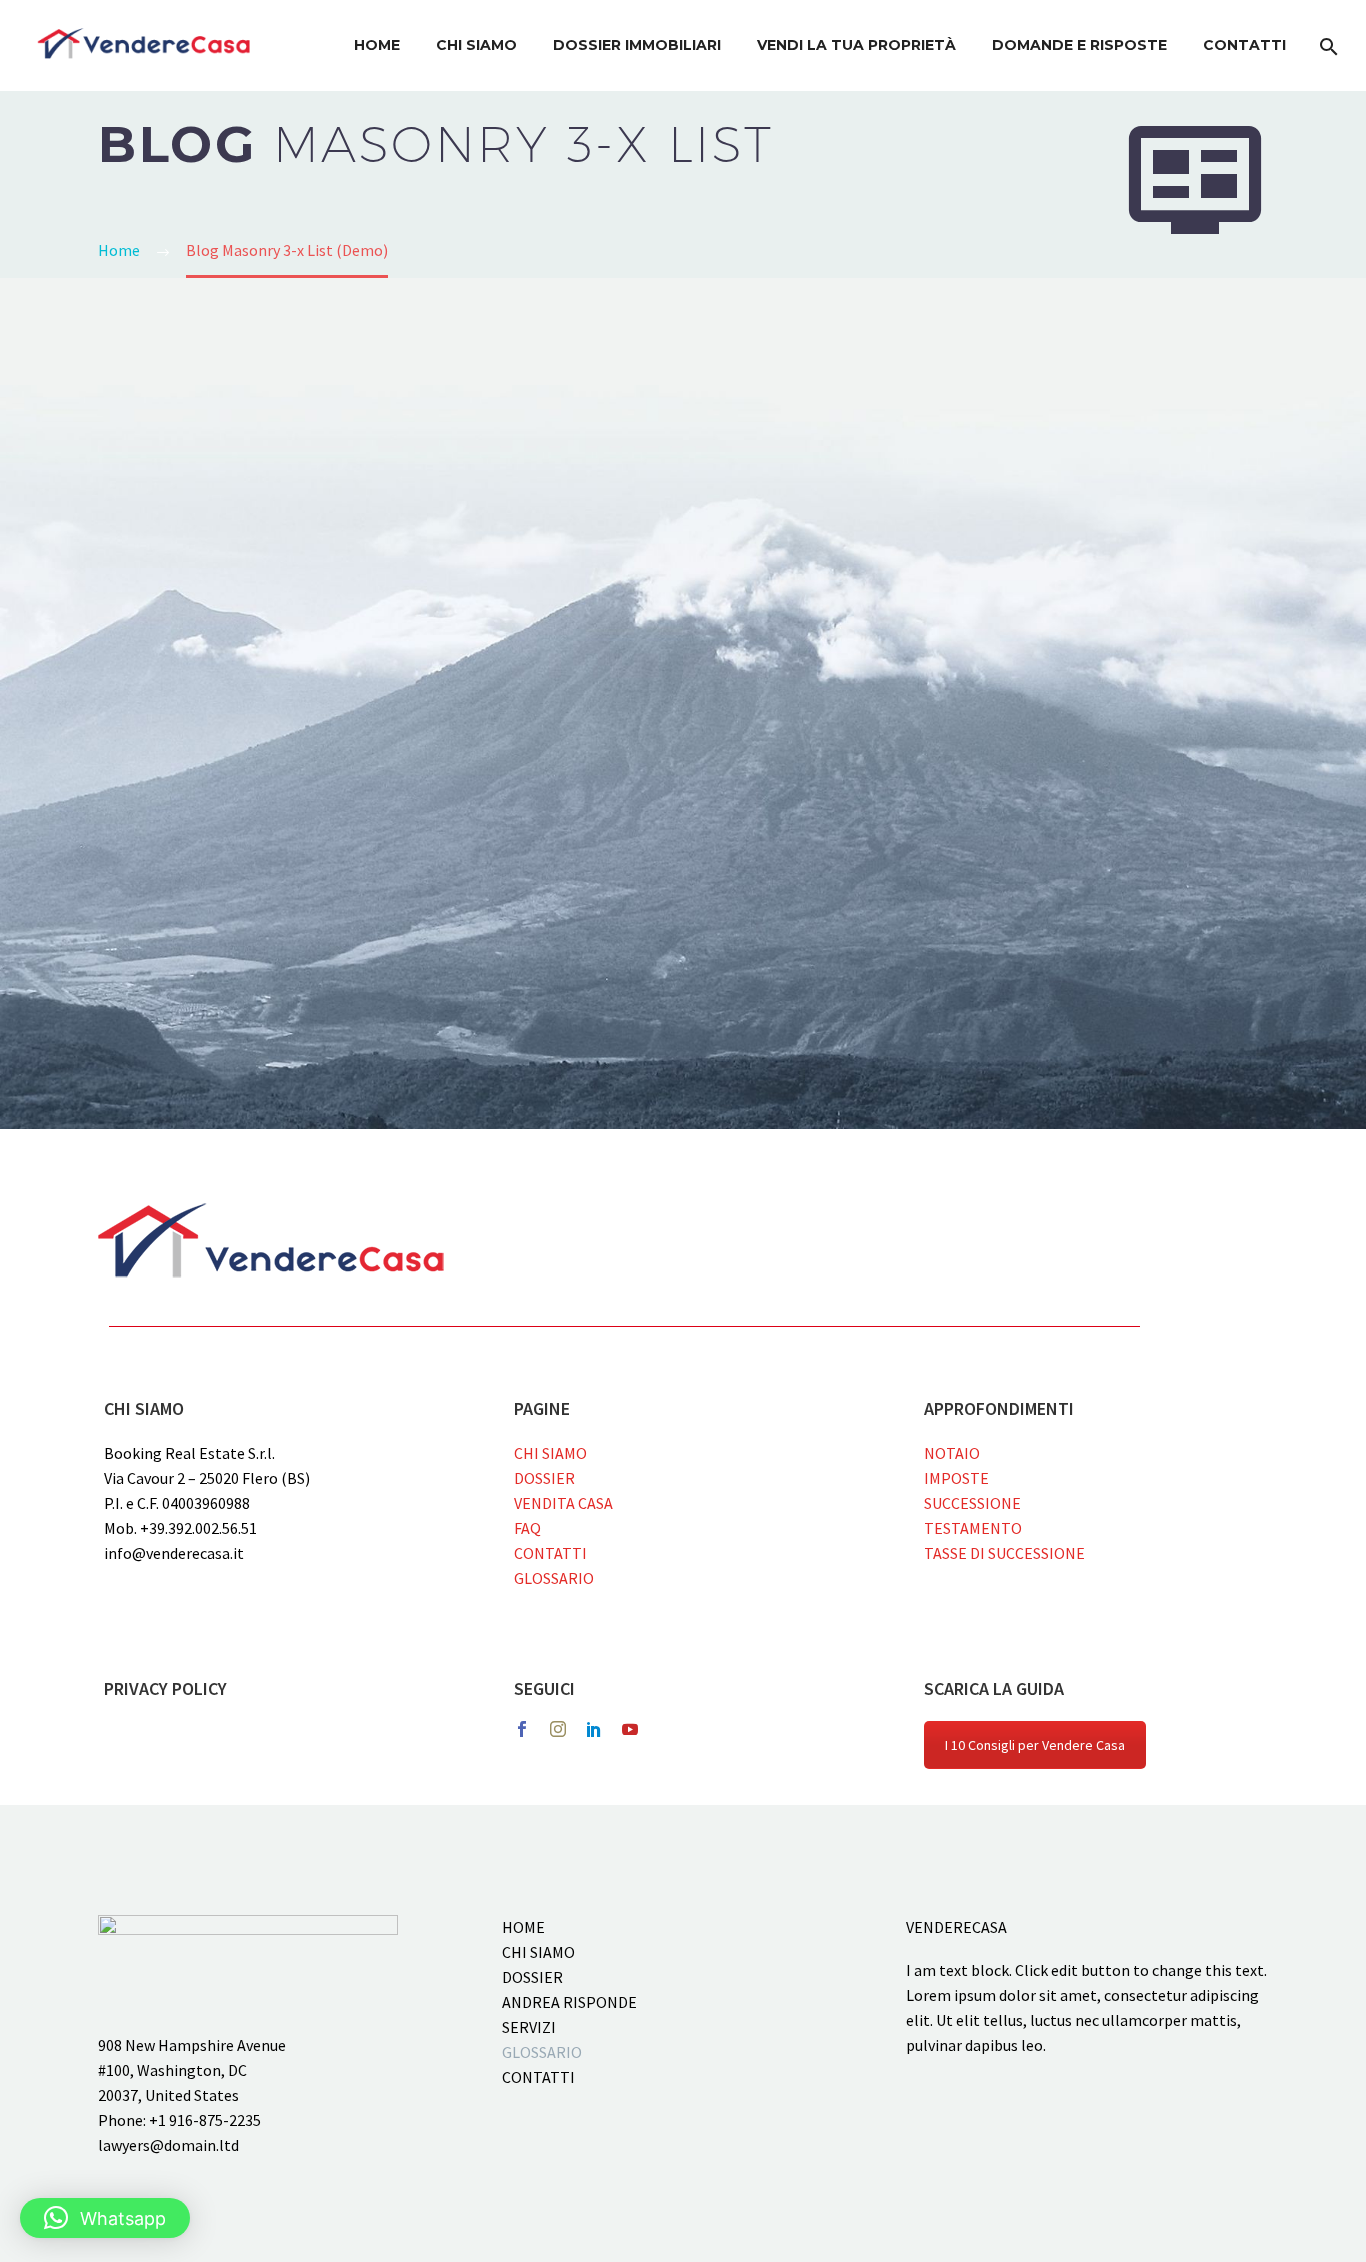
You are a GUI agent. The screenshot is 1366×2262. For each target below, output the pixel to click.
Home (377, 45)
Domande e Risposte (1079, 45)
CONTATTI (550, 1553)
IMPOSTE (956, 1478)
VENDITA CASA (563, 1503)
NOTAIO (952, 1453)
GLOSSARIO (554, 1578)
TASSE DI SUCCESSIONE (1004, 1553)
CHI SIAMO (550, 1453)
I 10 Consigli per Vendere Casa (1035, 1745)
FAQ (527, 1528)
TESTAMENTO (973, 1528)
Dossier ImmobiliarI (637, 45)
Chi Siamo (476, 45)
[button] (105, 2218)
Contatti (1244, 45)
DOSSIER (544, 1478)
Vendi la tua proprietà (856, 45)
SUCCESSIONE (972, 1503)
